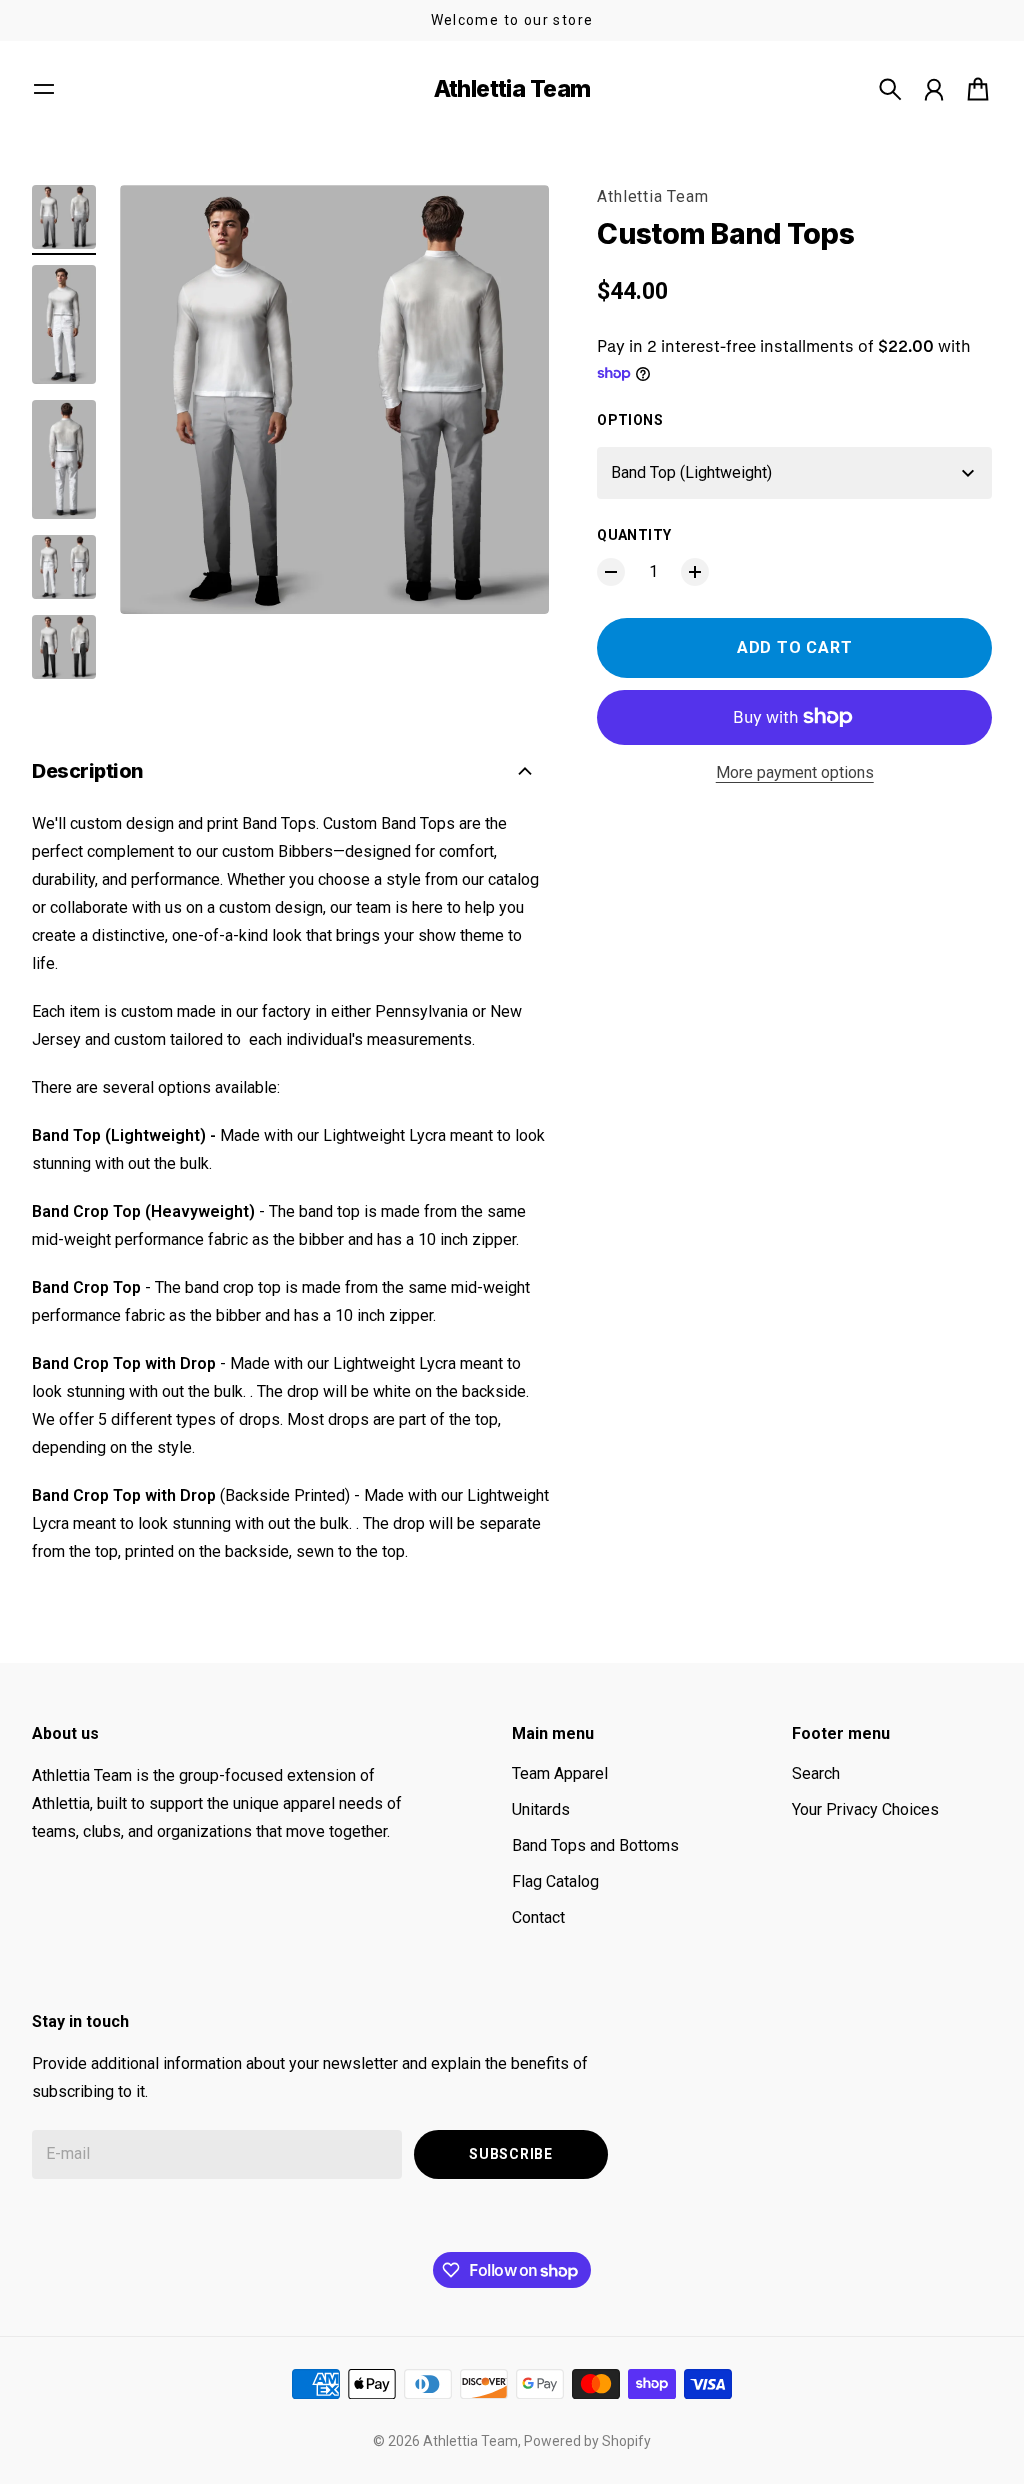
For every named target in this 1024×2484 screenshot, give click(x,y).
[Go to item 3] (64, 459)
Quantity (634, 535)
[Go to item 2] (64, 324)
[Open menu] (44, 89)
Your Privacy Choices (865, 1809)
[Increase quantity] (695, 572)
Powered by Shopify (587, 2441)
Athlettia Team (652, 196)
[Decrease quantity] (611, 572)
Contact (538, 1917)
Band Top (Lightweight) (691, 472)
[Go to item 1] (64, 217)
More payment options (795, 772)
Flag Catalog (555, 1881)
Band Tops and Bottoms (595, 1845)
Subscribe (510, 2154)
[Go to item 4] (64, 567)
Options (629, 420)
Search (816, 1773)
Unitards (541, 1809)
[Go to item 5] (64, 647)
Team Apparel (560, 1773)
